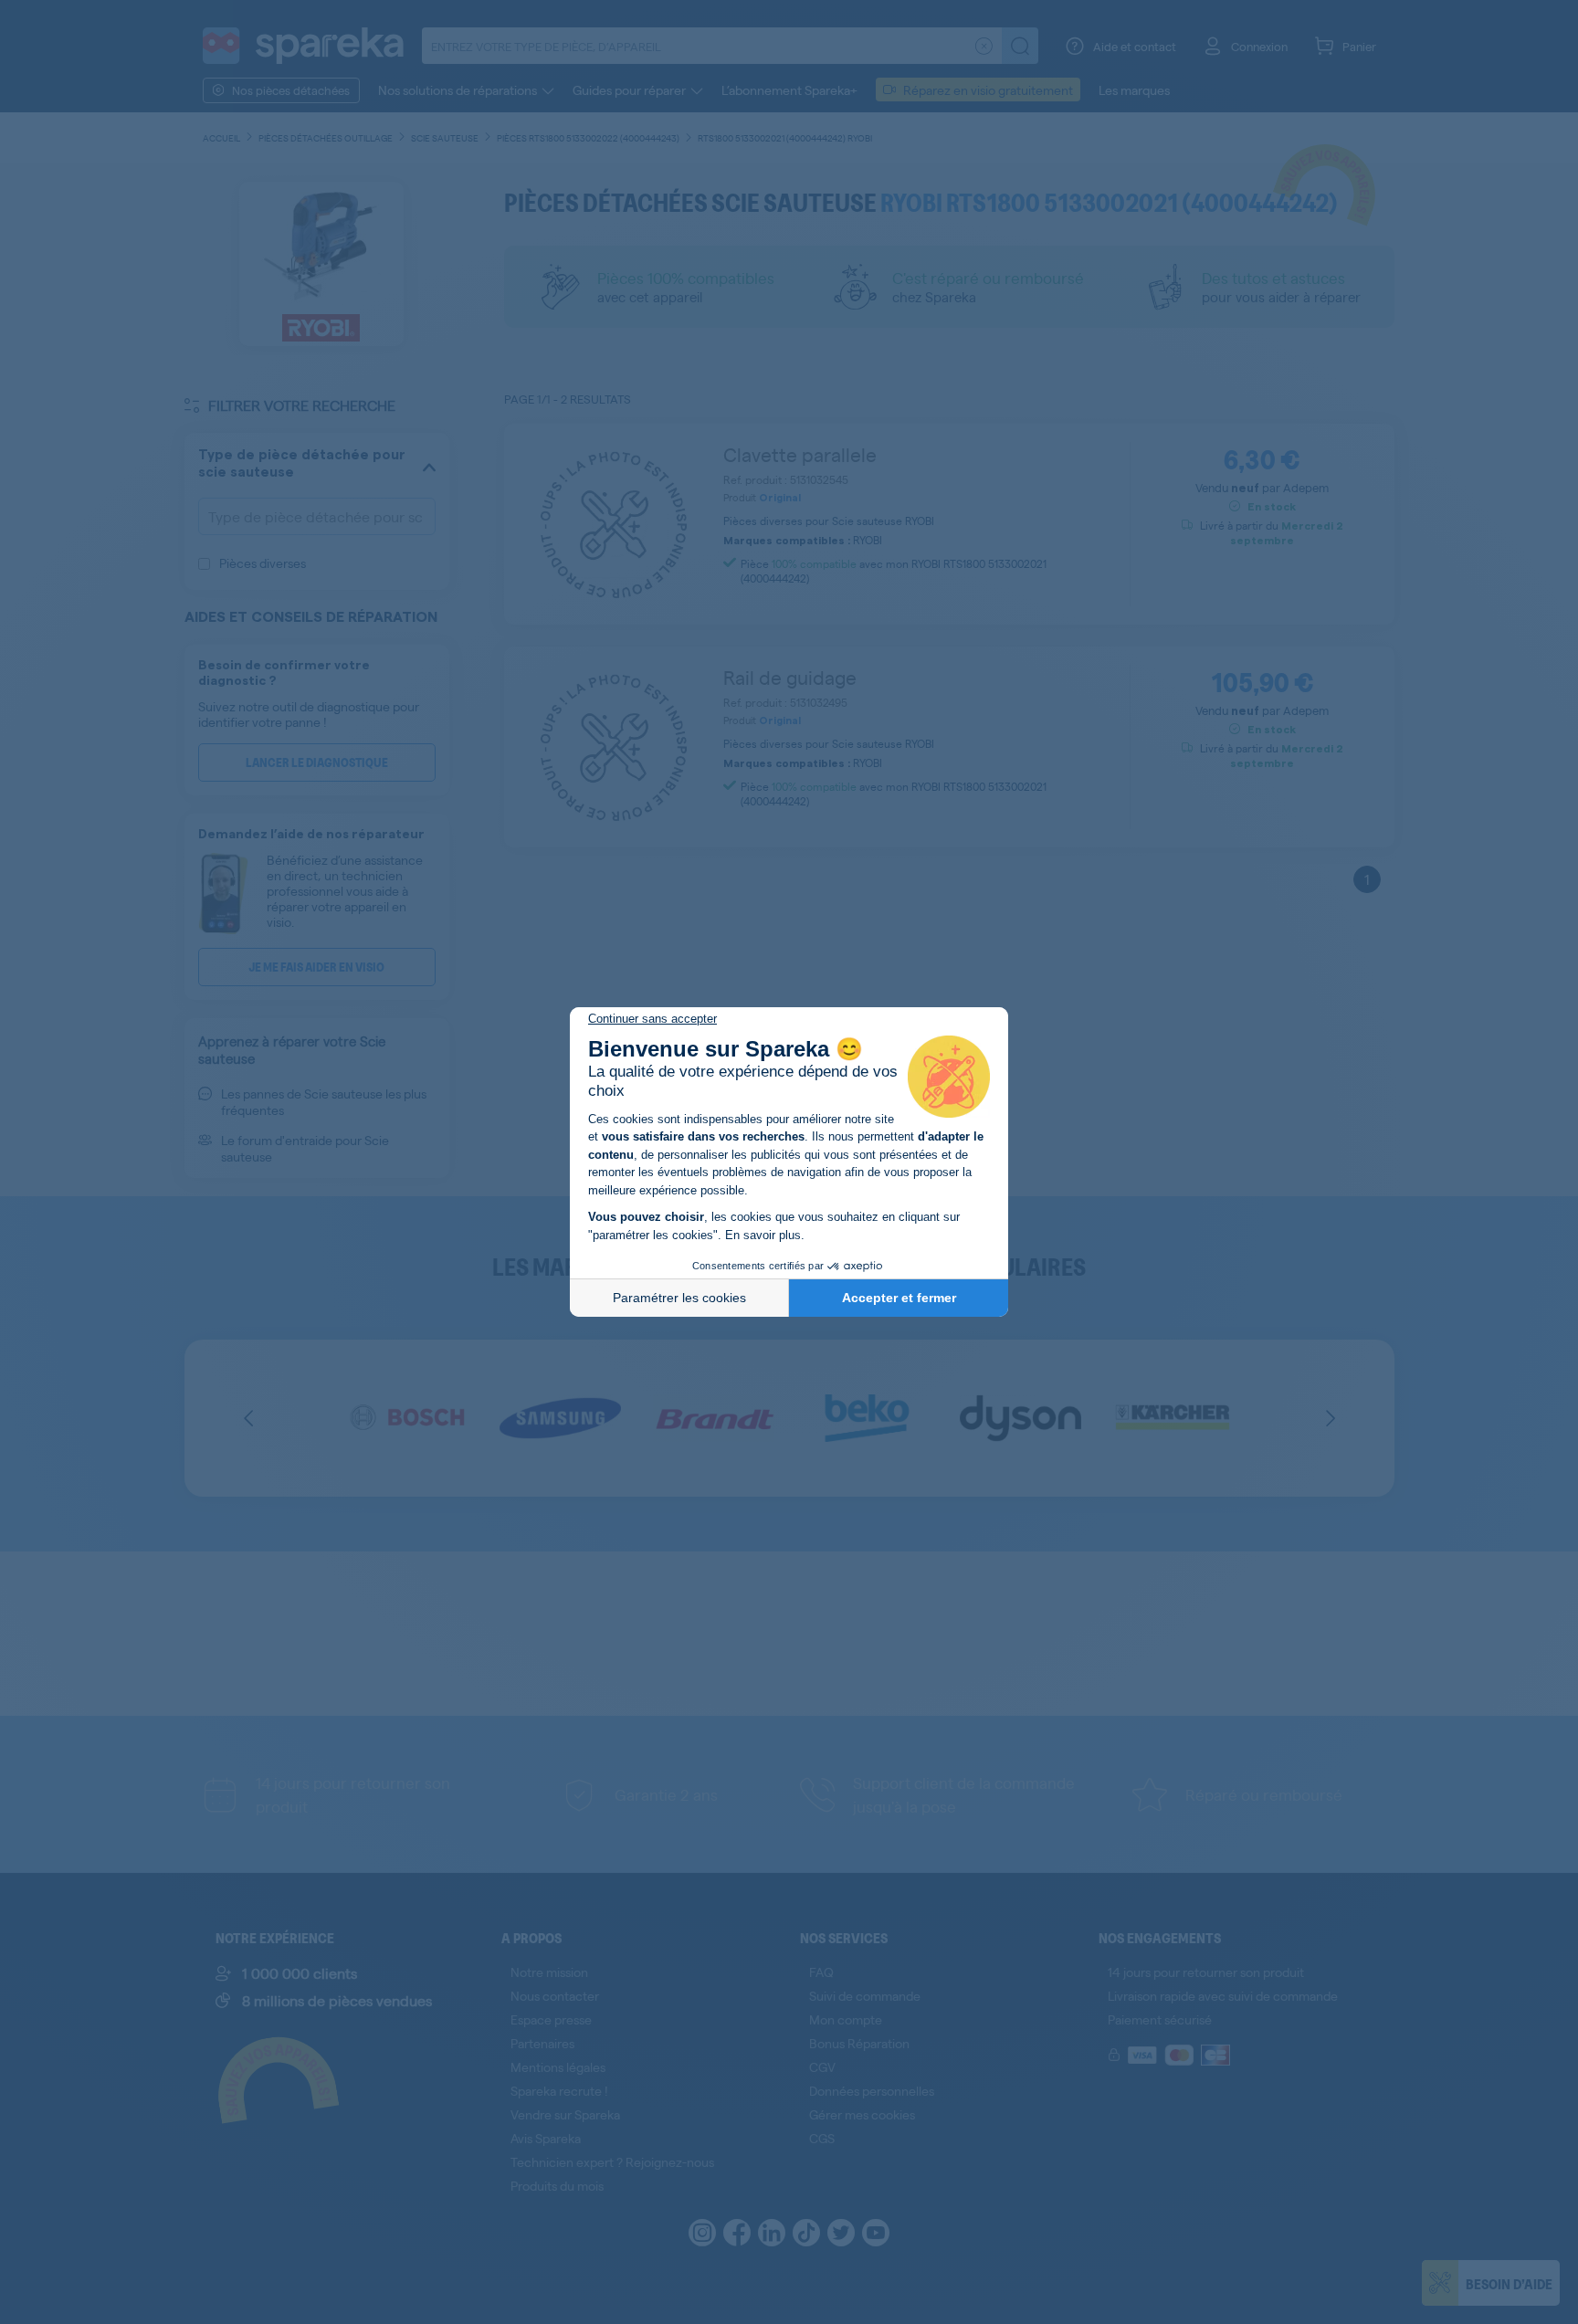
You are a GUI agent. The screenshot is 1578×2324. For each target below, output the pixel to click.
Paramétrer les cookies (679, 1298)
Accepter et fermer (899, 1298)
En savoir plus (763, 1235)
